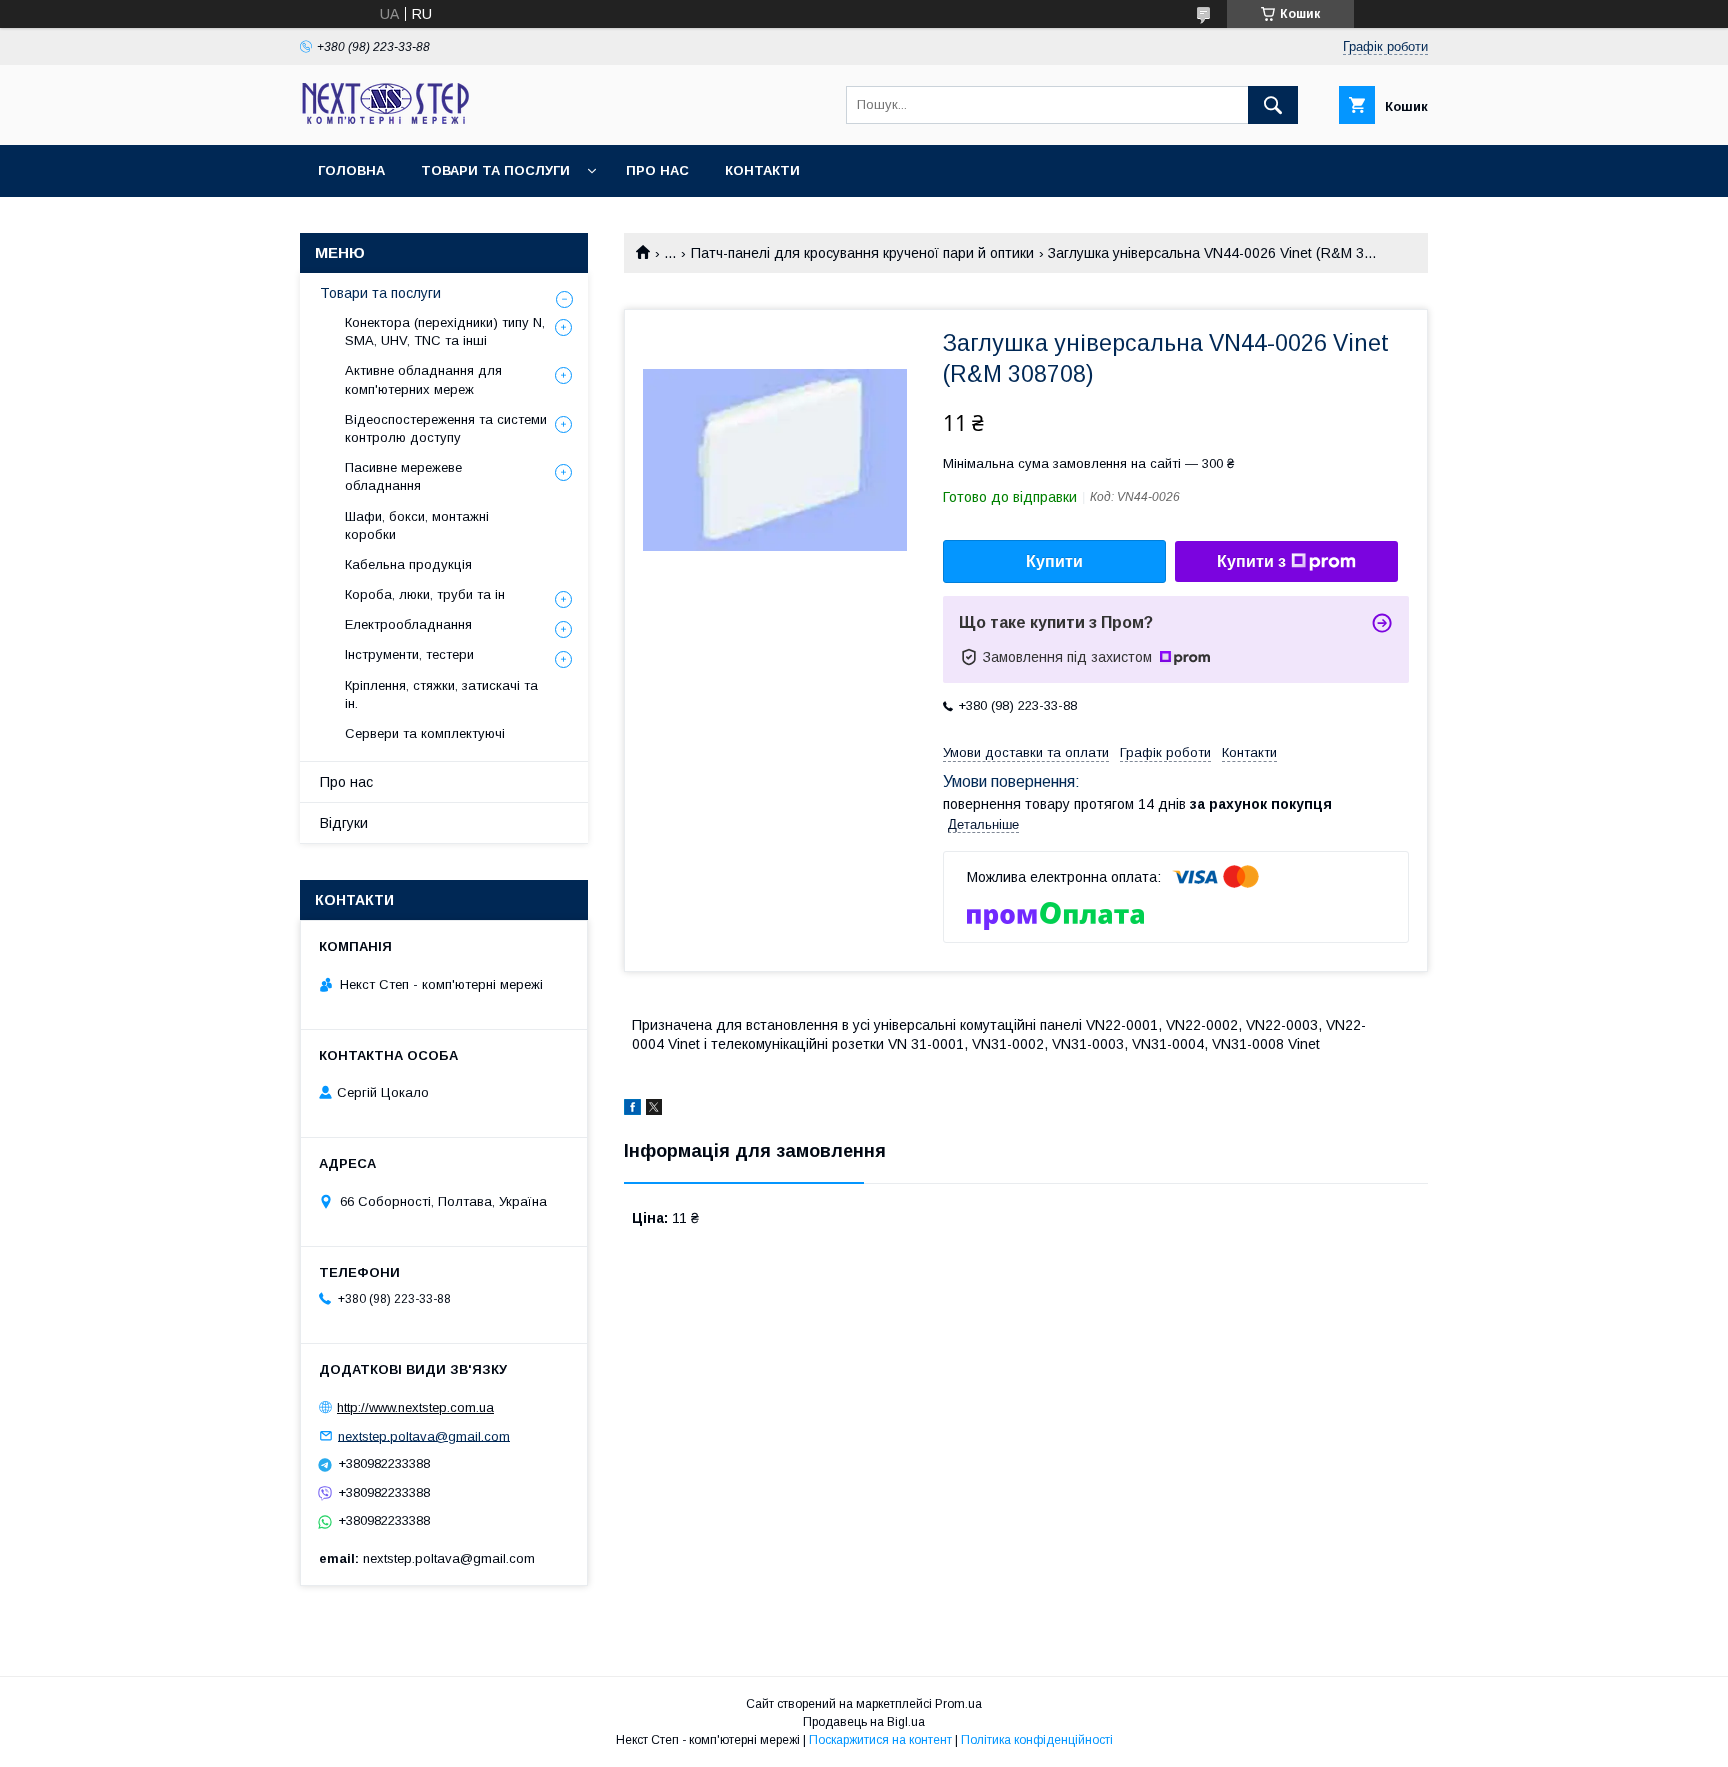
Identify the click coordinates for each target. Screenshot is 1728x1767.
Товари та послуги (495, 170)
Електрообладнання (408, 624)
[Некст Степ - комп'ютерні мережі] (385, 119)
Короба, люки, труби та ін (425, 594)
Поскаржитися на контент (880, 1740)
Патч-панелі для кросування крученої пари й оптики (862, 253)
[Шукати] (1273, 105)
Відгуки (344, 823)
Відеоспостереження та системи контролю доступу (446, 428)
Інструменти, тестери (409, 654)
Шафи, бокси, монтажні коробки (417, 525)
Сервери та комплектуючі (425, 733)
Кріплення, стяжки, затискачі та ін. (441, 694)
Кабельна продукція (408, 564)
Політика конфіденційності (1037, 1740)
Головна (351, 170)
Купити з (1251, 561)
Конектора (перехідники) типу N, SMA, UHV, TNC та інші (445, 331)
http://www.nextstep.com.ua (415, 1407)
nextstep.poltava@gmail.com (424, 1435)
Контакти (762, 170)
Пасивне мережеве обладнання (403, 476)
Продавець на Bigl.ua (864, 1722)
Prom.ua (958, 1704)
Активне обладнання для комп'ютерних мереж (423, 379)
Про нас (657, 170)
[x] (654, 1110)
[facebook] (632, 1110)
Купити (1054, 561)
